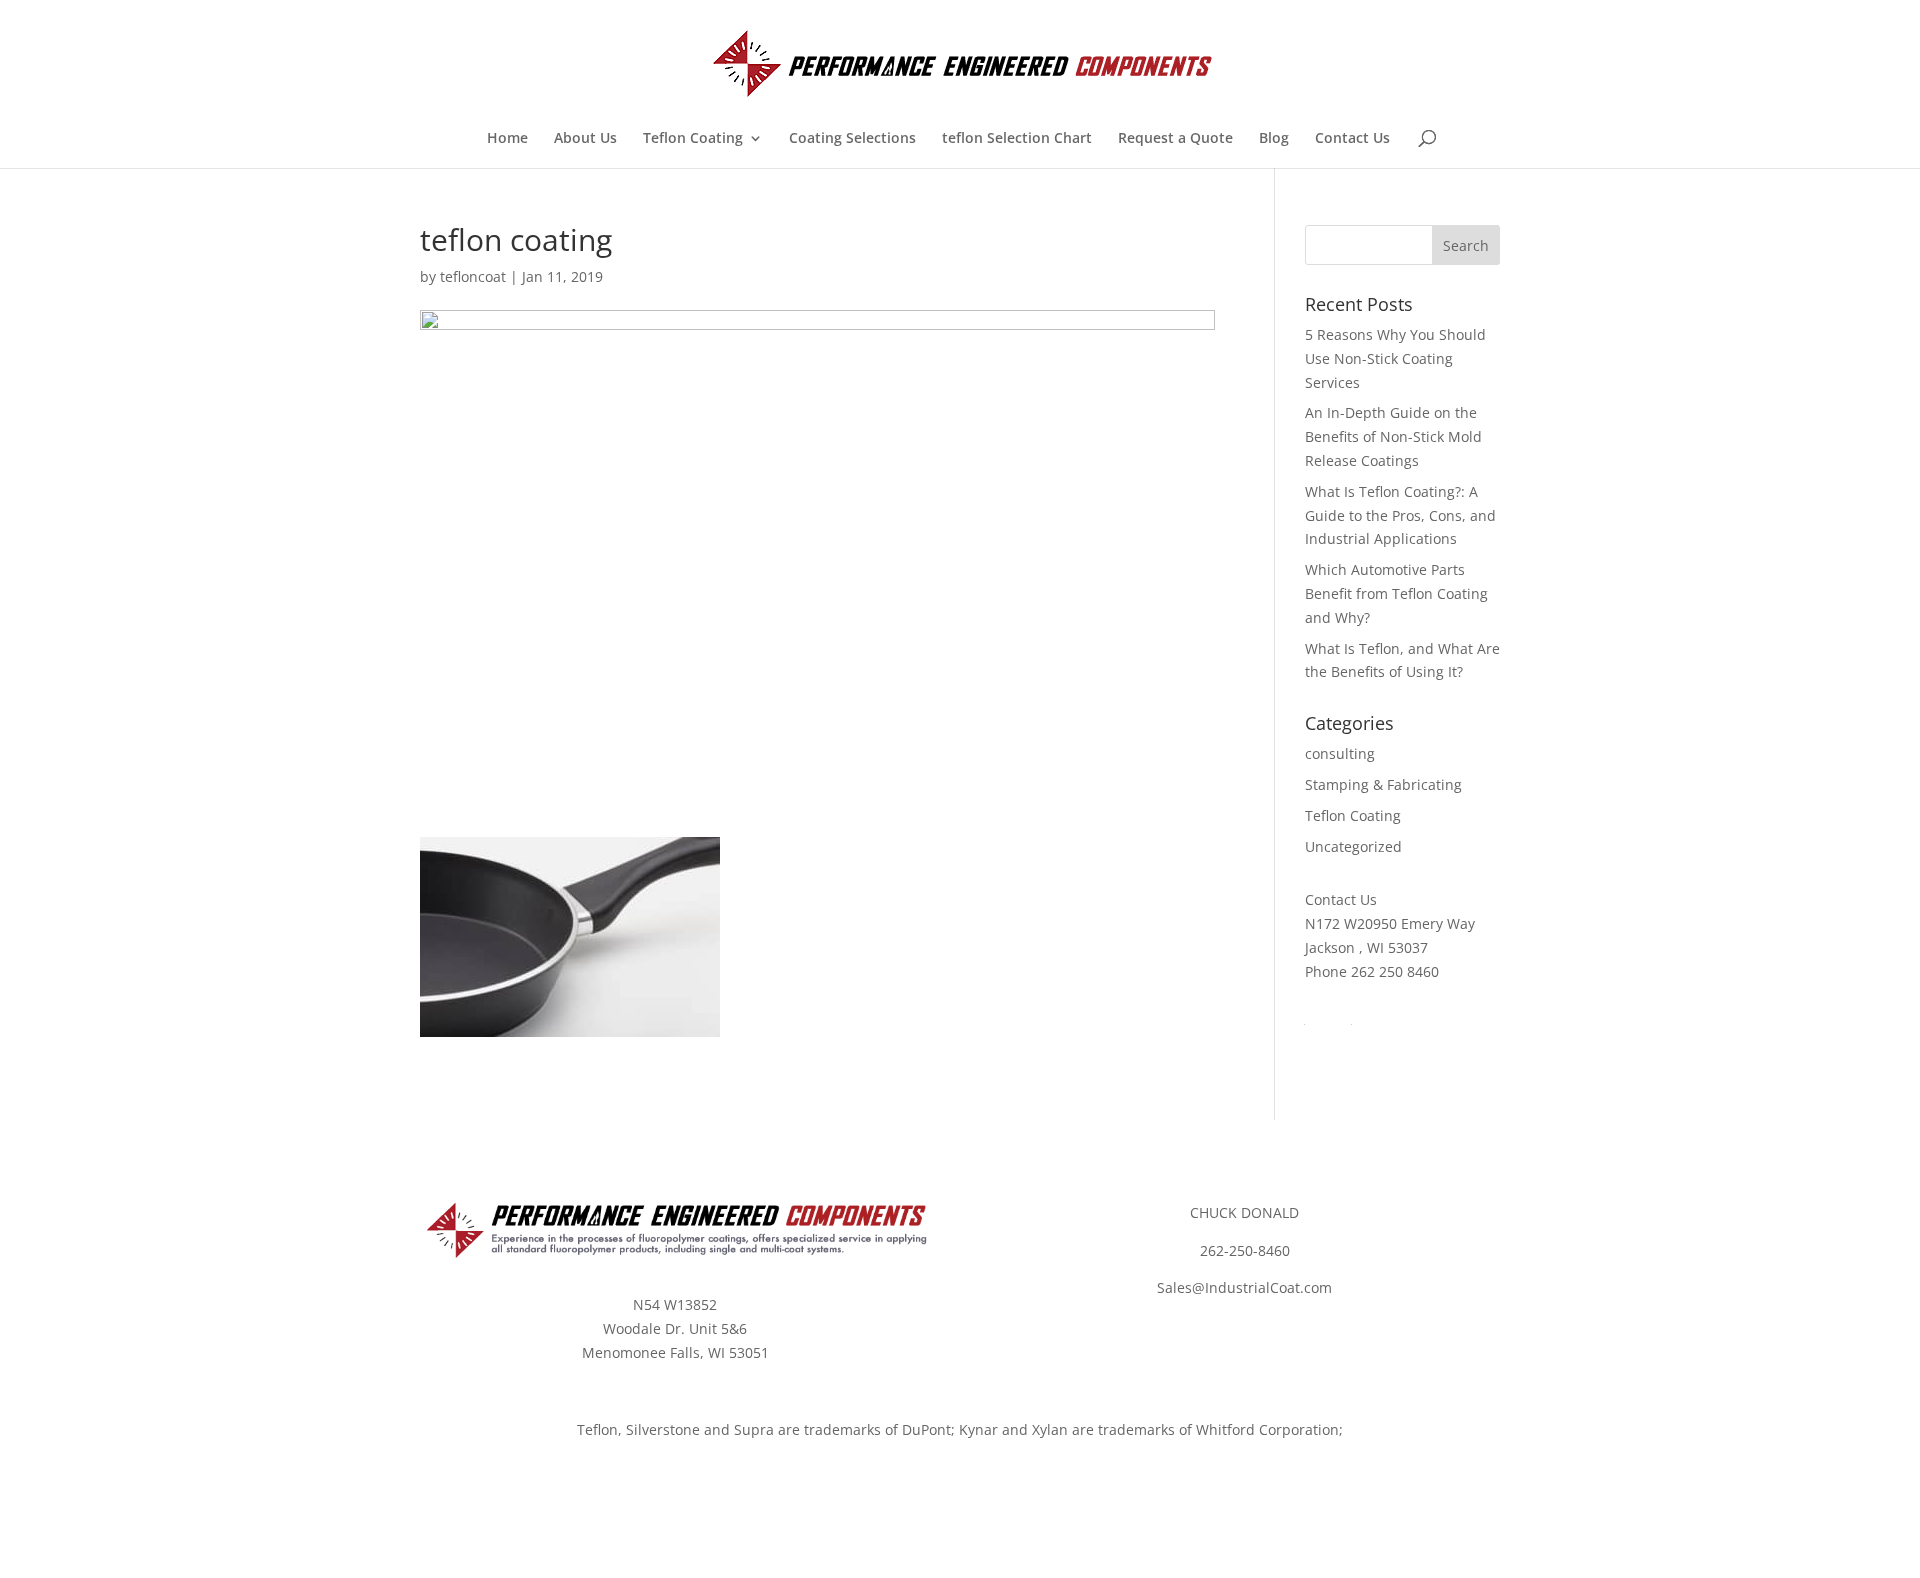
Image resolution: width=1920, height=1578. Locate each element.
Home (507, 139)
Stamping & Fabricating (1383, 784)
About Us (585, 139)
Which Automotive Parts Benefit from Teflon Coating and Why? (1396, 593)
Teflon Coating (693, 139)
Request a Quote (1175, 139)
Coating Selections (852, 139)
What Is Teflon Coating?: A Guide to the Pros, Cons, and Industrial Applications (1400, 515)
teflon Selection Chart (1017, 139)
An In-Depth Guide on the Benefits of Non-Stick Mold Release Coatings (1393, 436)
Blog (1274, 139)
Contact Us (1352, 139)
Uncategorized (1353, 846)
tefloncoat (473, 276)
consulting (1340, 753)
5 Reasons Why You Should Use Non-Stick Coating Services (1395, 358)
